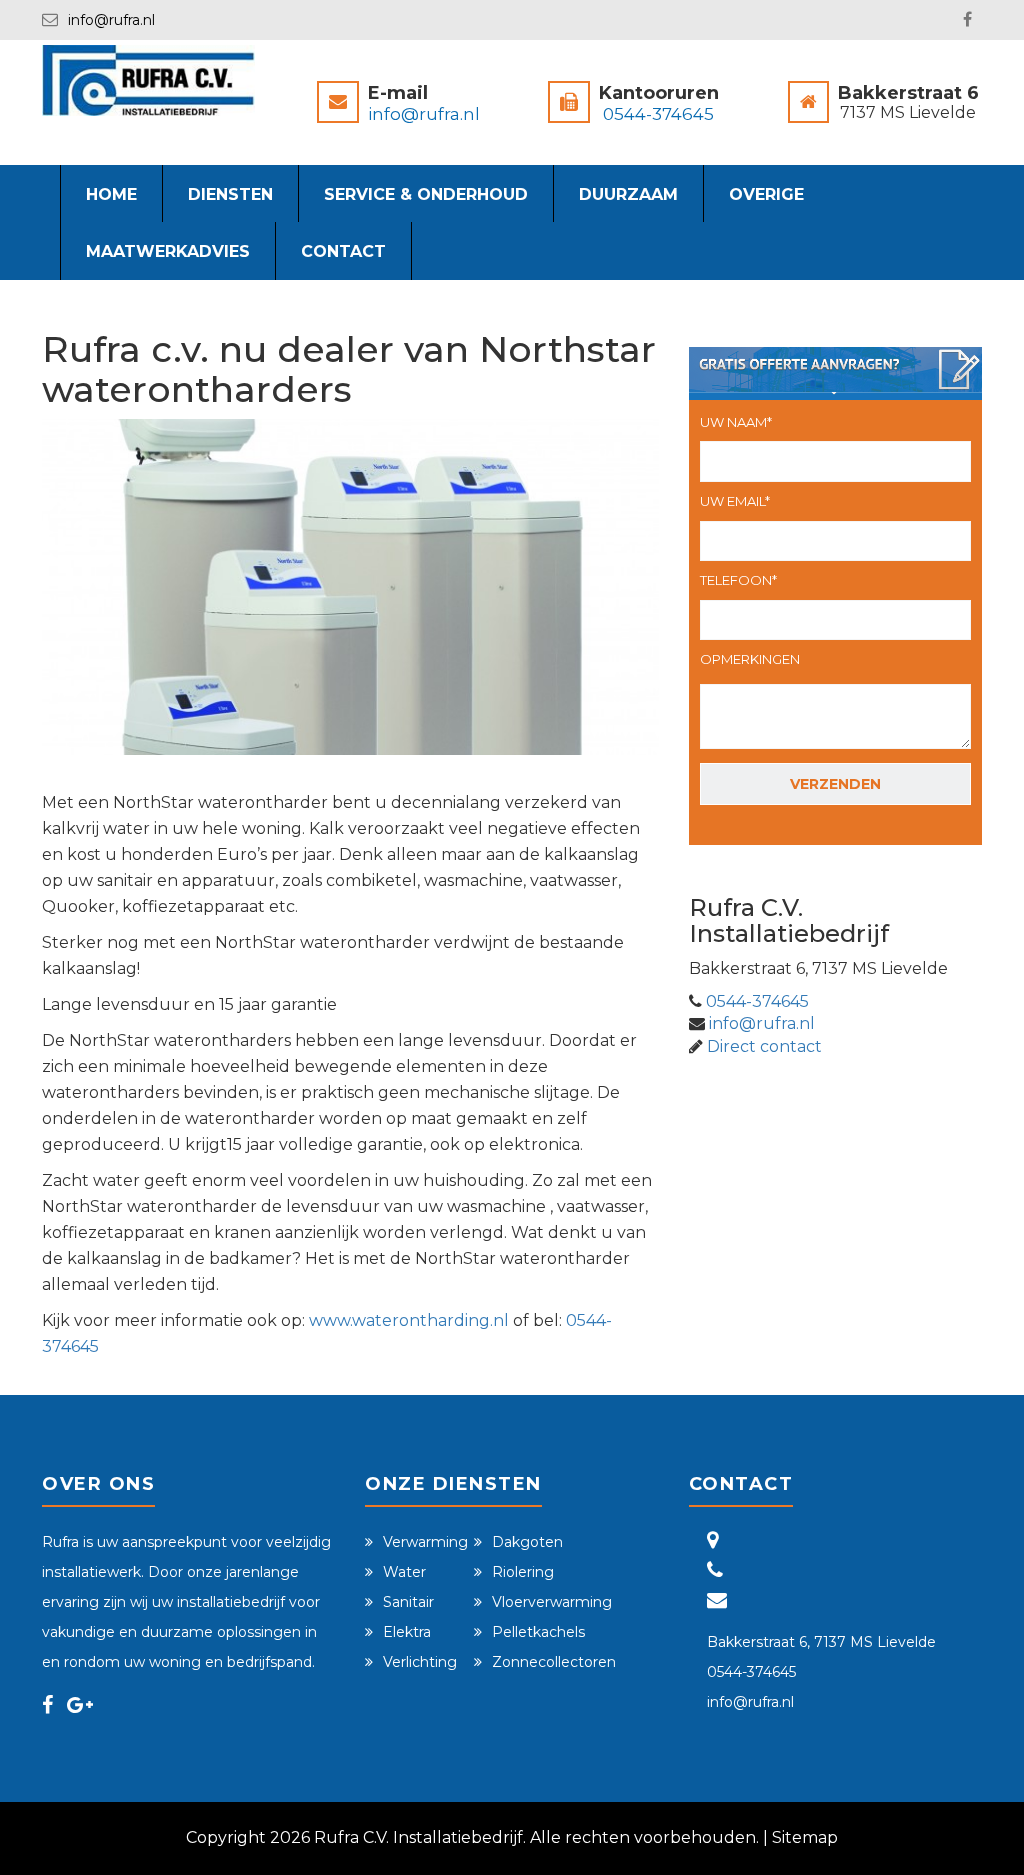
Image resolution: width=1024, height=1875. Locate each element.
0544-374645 (658, 114)
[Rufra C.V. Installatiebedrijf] (148, 79)
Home (111, 194)
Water (404, 1572)
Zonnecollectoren (554, 1662)
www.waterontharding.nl (407, 1320)
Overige (766, 194)
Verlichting (420, 1662)
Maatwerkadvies (168, 251)
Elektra (407, 1632)
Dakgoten (527, 1542)
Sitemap (805, 1837)
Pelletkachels (538, 1632)
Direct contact (764, 1046)
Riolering (523, 1572)
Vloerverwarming (552, 1602)
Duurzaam (628, 194)
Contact (343, 251)
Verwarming (425, 1542)
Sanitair (408, 1602)
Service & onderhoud (426, 194)
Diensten (230, 194)
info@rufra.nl (111, 20)
